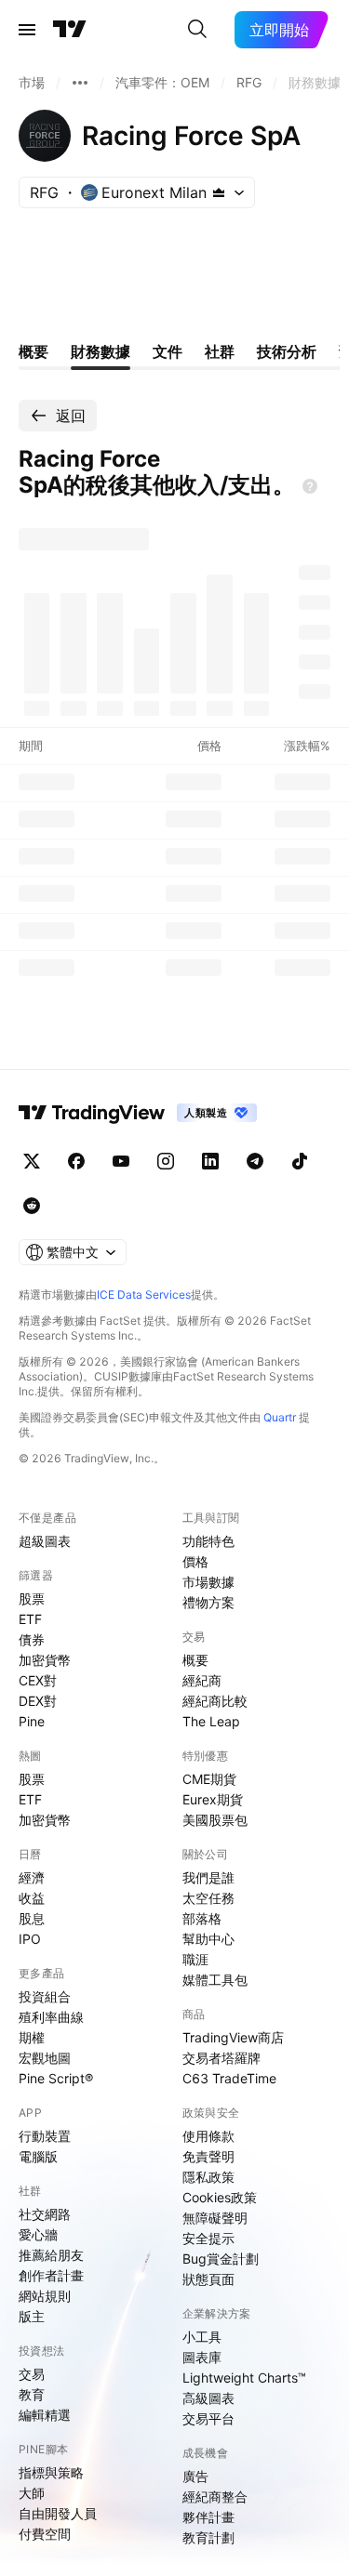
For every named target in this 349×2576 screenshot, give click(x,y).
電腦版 (38, 2156)
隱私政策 (208, 2177)
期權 (32, 2037)
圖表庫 (202, 2357)
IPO (30, 1939)
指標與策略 (51, 2472)
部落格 (202, 1918)
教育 (32, 2394)
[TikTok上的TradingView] (300, 1161)
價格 (195, 1561)
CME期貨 (209, 1779)
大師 (32, 2493)
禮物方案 (208, 1602)
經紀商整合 (215, 2497)
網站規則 (45, 2296)
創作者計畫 (51, 2275)
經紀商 (202, 1680)
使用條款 (208, 2136)
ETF (30, 1619)
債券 (32, 1639)
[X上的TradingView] (32, 1161)
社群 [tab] (220, 351)
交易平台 (208, 2418)
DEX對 (38, 1701)
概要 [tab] (34, 351)
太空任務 (208, 1898)
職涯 (195, 1959)
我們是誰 (208, 1877)
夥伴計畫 (208, 2517)
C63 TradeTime (229, 2078)
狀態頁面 (208, 2279)
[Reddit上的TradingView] (32, 1206)
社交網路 (45, 2214)
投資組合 (45, 1996)
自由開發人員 (58, 2513)
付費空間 (45, 2534)
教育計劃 (208, 2537)
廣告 (195, 2476)
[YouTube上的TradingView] (121, 1161)
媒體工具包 (215, 1980)
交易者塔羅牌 (221, 2058)
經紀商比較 (215, 1701)
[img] (219, 192)
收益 (32, 1898)
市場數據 (208, 1582)
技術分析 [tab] (287, 351)
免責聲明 (208, 2156)
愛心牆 (38, 2234)
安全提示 (208, 2238)
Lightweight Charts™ (244, 2378)
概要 (195, 1660)
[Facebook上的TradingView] (76, 1161)
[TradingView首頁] (70, 30)
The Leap (211, 1721)
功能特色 (208, 1541)
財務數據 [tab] (101, 351)
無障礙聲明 (215, 2218)
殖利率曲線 (51, 2017)
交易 (32, 2374)
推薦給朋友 (51, 2255)
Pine (32, 1721)
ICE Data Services (144, 1295)
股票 (32, 1598)
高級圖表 (208, 2398)
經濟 (32, 1877)
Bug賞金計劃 (221, 2259)
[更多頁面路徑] (80, 83)
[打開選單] (27, 30)
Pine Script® (56, 2078)
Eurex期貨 (213, 1799)
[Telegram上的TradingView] (255, 1161)
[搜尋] (197, 30)
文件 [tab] (168, 351)
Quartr (280, 1417)
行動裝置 (45, 2136)
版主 (32, 2316)
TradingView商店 (233, 2037)
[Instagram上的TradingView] (166, 1161)
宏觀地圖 (45, 2058)
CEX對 (38, 1680)
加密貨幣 (45, 1660)
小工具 (202, 2337)
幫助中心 (208, 1939)
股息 (32, 1918)
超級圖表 (45, 1541)
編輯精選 (45, 2415)
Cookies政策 (220, 2197)
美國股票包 (215, 1820)
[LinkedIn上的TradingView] (210, 1161)
